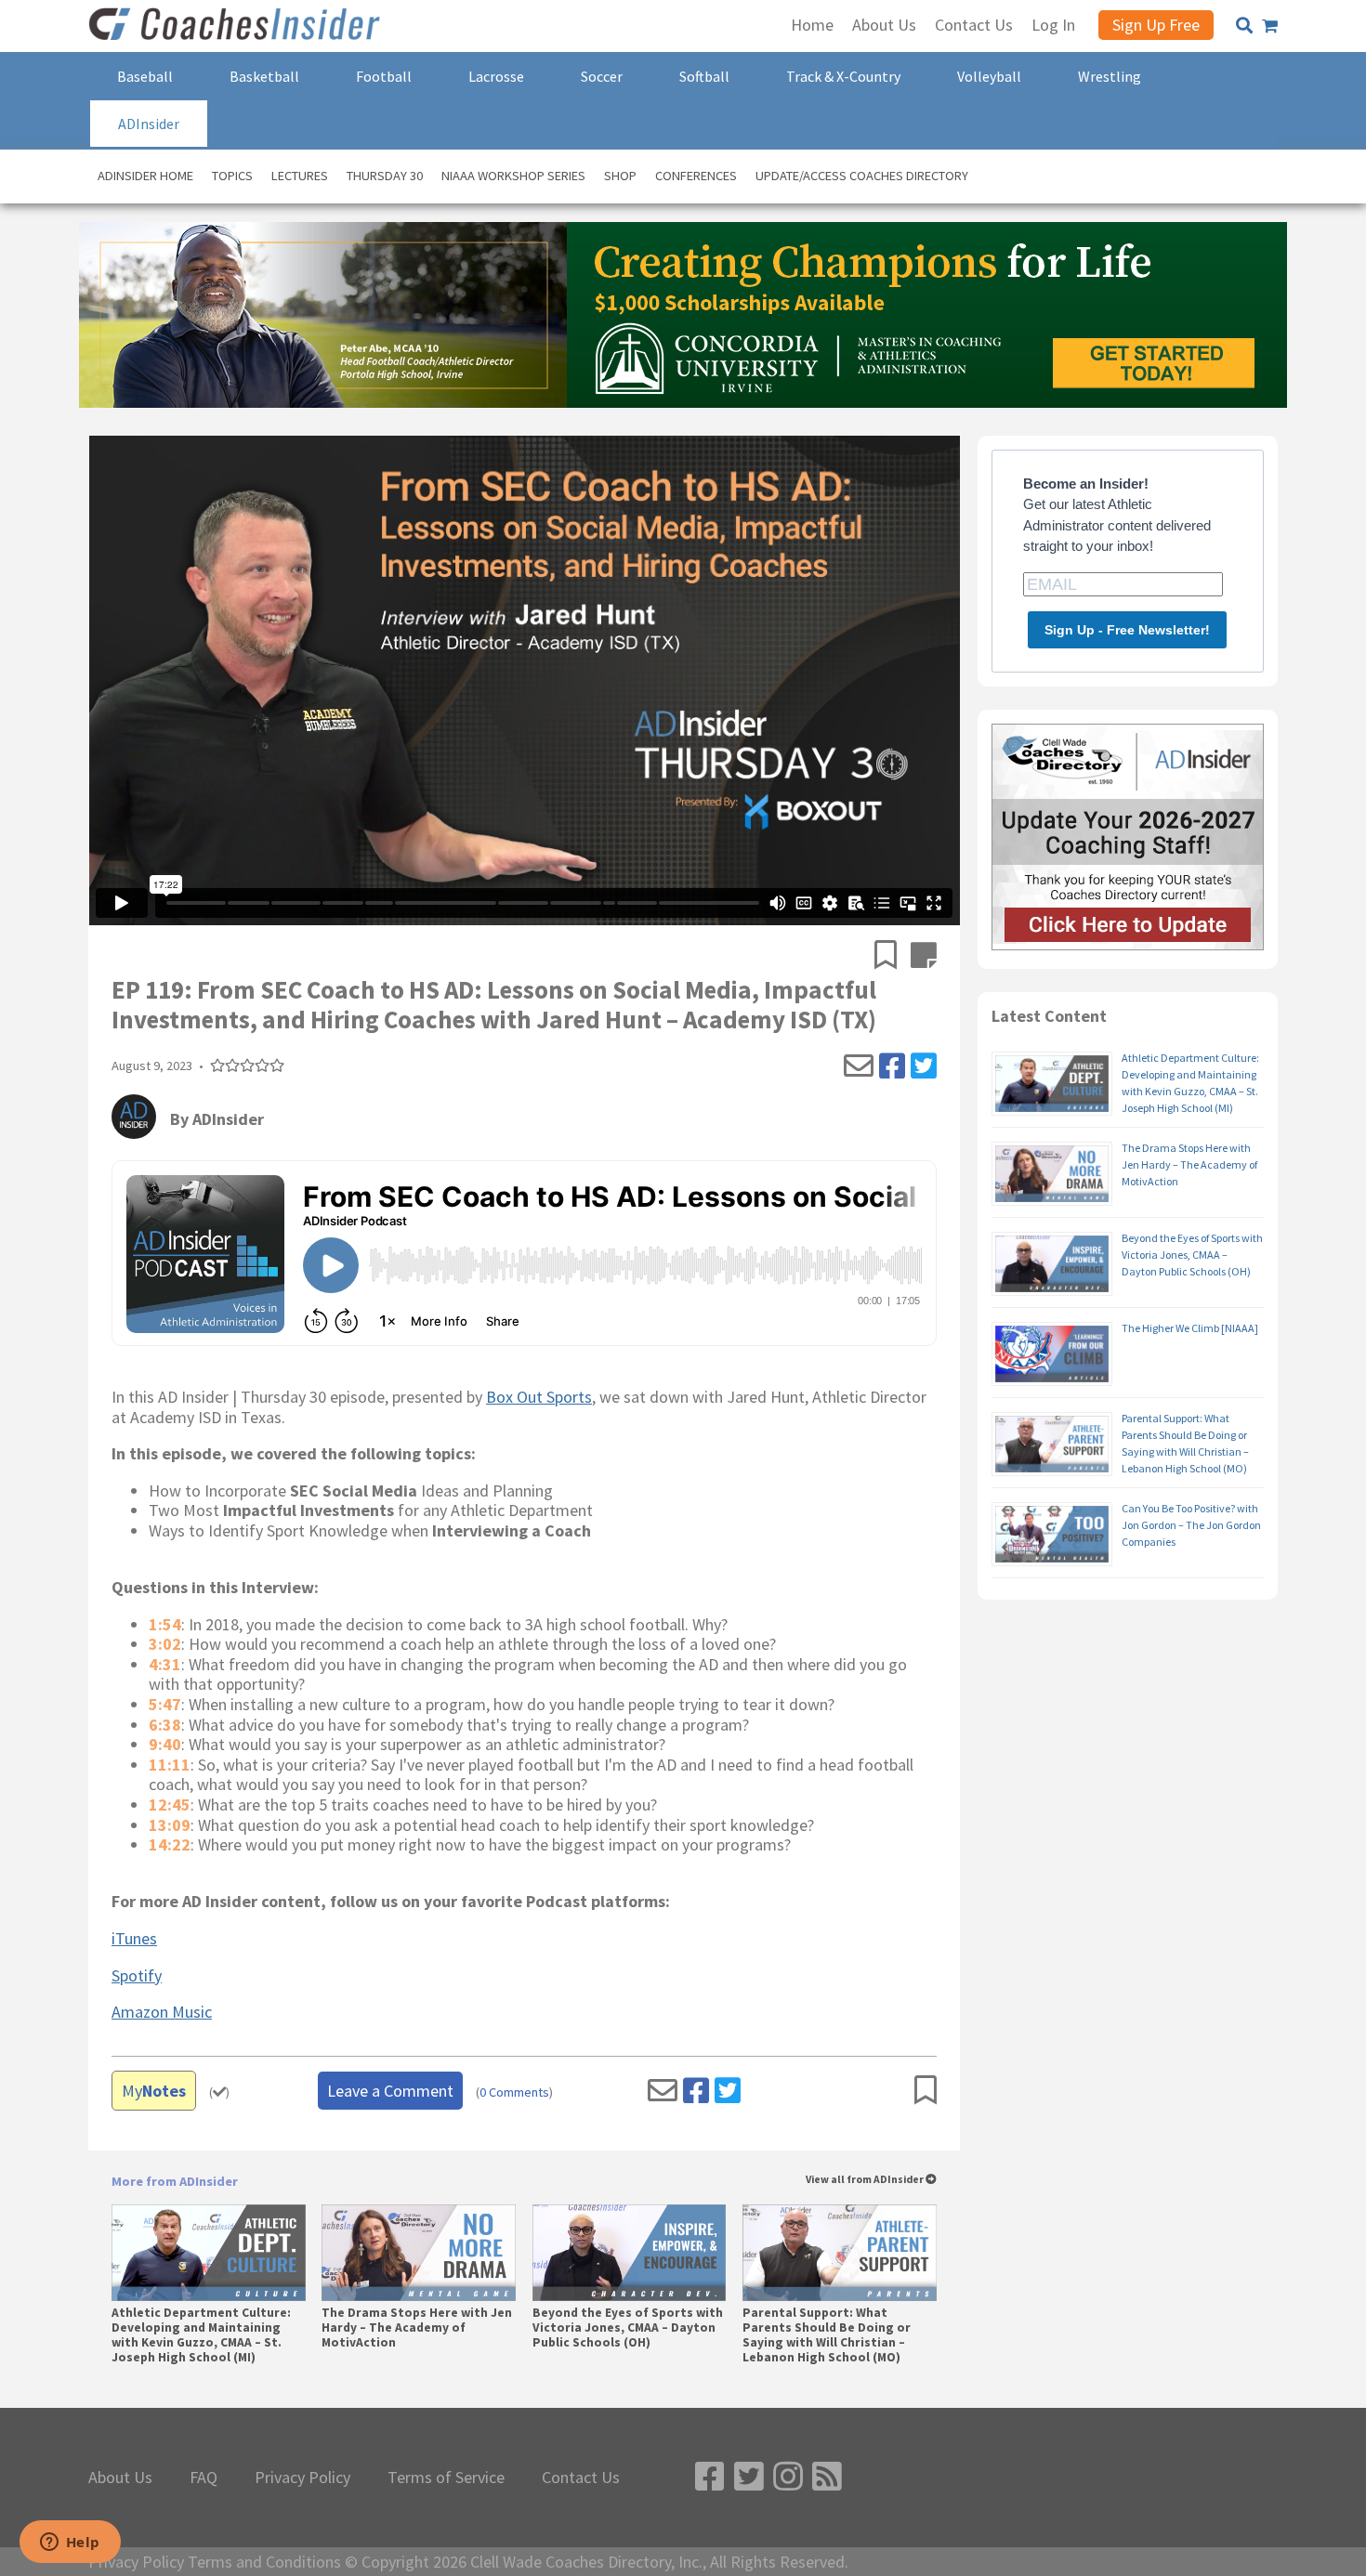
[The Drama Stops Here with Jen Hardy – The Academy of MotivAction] (419, 2253)
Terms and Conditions (264, 2562)
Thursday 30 (385, 176)
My (154, 2091)
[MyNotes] (924, 957)
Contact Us (581, 2478)
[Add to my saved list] (893, 957)
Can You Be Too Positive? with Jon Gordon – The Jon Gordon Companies (1191, 1525)
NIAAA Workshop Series (513, 176)
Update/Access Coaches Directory (862, 176)
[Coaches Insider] (237, 26)
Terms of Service (446, 2478)
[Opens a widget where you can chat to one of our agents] (70, 2543)
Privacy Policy (302, 2478)
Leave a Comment (390, 2091)
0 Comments (514, 2092)
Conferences (696, 176)
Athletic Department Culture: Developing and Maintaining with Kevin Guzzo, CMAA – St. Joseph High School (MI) (201, 2336)
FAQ (204, 2478)
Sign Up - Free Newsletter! (1127, 630)
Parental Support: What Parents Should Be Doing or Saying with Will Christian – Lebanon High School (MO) (827, 2336)
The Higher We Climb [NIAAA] (1190, 1328)
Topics (232, 176)
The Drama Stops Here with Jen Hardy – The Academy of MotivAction (417, 2328)
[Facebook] (892, 1066)
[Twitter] (924, 1066)
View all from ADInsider (866, 2180)
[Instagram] (788, 2477)
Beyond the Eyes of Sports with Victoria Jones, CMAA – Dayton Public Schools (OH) (628, 2328)
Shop (620, 176)
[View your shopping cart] (1270, 26)
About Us (120, 2478)
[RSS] (827, 2477)
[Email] (859, 1066)
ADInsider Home (145, 176)
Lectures (300, 176)
